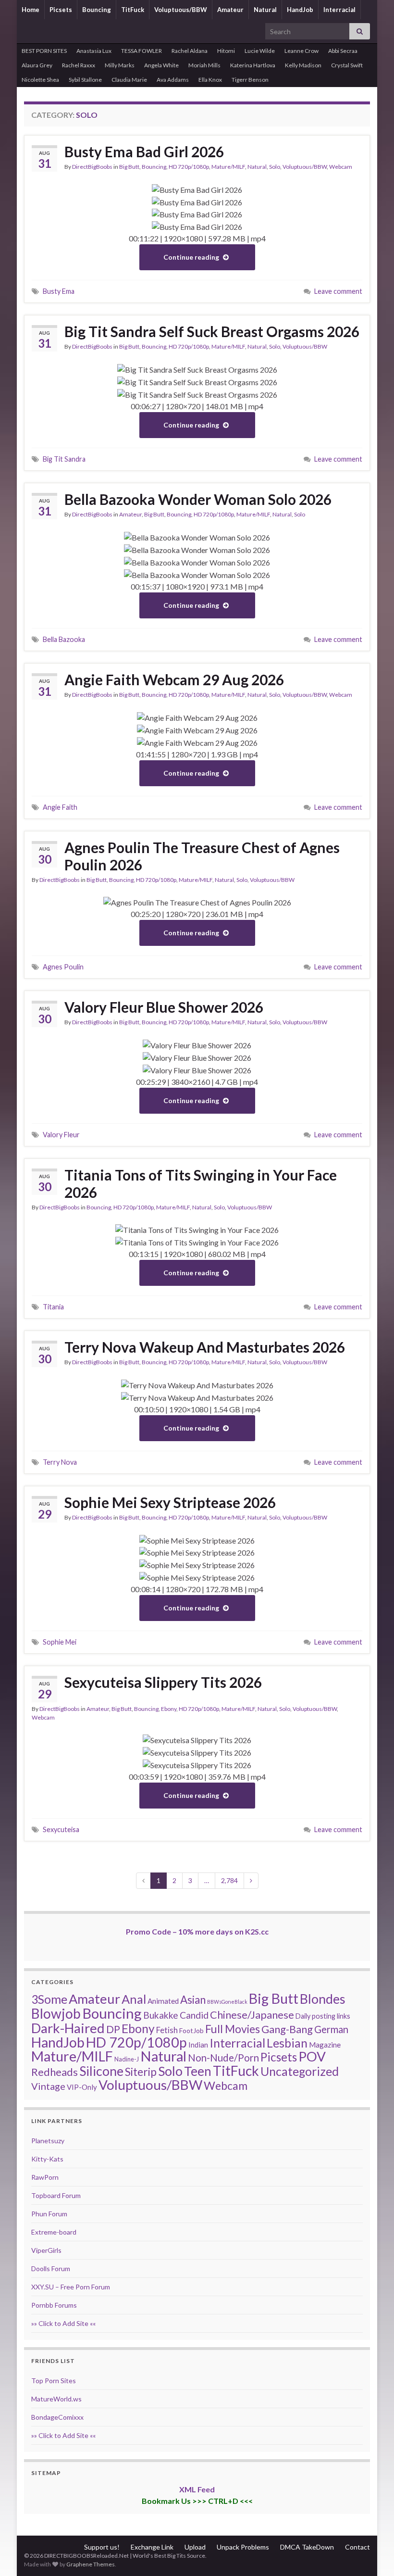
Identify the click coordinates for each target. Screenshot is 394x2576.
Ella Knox (210, 80)
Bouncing (97, 10)
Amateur (230, 10)
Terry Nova (60, 1462)
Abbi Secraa (343, 51)
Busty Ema (59, 291)
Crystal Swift (347, 65)
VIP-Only (82, 2087)
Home (31, 10)
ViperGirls (46, 2250)
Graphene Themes (91, 2564)
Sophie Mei (60, 1642)
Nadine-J (127, 2059)
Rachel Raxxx (79, 65)
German (331, 2029)
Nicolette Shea (40, 80)
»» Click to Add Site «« (63, 2323)
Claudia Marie (129, 80)
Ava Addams (173, 80)
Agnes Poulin (63, 967)
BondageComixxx (57, 2417)
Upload (195, 2547)
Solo (275, 167)
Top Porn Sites (54, 2381)
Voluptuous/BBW (181, 10)
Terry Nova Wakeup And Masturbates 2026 (205, 1347)
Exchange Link (152, 2547)
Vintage (48, 2086)
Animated (163, 2001)
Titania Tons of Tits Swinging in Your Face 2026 (201, 1183)
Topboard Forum (56, 2195)
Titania (53, 1307)
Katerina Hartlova (253, 65)
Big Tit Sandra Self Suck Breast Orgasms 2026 (212, 331)
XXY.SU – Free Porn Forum (71, 2287)
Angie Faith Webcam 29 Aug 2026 (174, 679)
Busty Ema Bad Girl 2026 (144, 151)
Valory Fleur (61, 1135)
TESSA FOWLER (142, 51)
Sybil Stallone (85, 80)
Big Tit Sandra (64, 459)
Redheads (55, 2072)
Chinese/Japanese (252, 2015)
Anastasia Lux (94, 51)
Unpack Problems (243, 2547)
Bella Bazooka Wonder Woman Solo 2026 (198, 499)
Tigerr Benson (250, 80)
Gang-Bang (287, 2029)
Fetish (167, 2030)
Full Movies (233, 2029)
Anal (134, 1999)
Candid (194, 2015)
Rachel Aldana (190, 51)
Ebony (169, 1709)
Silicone (101, 2071)
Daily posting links (323, 2016)
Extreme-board (54, 2232)
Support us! (102, 2547)
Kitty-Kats (47, 2159)
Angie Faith (60, 807)
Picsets (61, 10)
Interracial (339, 10)
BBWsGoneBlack (227, 2002)
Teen (198, 2071)
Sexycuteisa (61, 1829)
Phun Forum (49, 2214)
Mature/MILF (228, 167)
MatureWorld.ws (56, 2399)
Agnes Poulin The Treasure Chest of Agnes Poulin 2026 (202, 856)
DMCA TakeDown (307, 2547)
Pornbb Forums (54, 2305)
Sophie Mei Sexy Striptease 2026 (170, 1502)
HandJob (300, 10)
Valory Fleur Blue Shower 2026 (164, 1007)
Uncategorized (300, 2071)
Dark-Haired (68, 2028)
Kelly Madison (303, 65)
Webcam (341, 167)
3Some (49, 1999)
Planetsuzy (48, 2141)
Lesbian (287, 2043)
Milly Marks (120, 65)
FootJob (191, 2030)
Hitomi (226, 51)
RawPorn (45, 2177)
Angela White (161, 65)
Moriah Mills (204, 65)
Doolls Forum (51, 2268)
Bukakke (161, 2015)
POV (312, 2056)
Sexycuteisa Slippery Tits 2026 (163, 1682)
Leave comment (338, 291)
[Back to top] (372, 2554)
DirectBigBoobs (92, 167)
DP (113, 2029)
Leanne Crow (302, 51)
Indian (198, 2045)
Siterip (141, 2072)
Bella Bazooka (64, 639)
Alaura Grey (37, 65)
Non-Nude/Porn (223, 2058)
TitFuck (133, 10)
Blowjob (56, 2013)
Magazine (325, 2045)
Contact (357, 2547)
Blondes (323, 1999)
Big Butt (129, 167)
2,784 (229, 1880)
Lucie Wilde (260, 51)
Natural (265, 10)
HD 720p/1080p (189, 167)
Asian (193, 2000)
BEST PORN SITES (44, 51)
